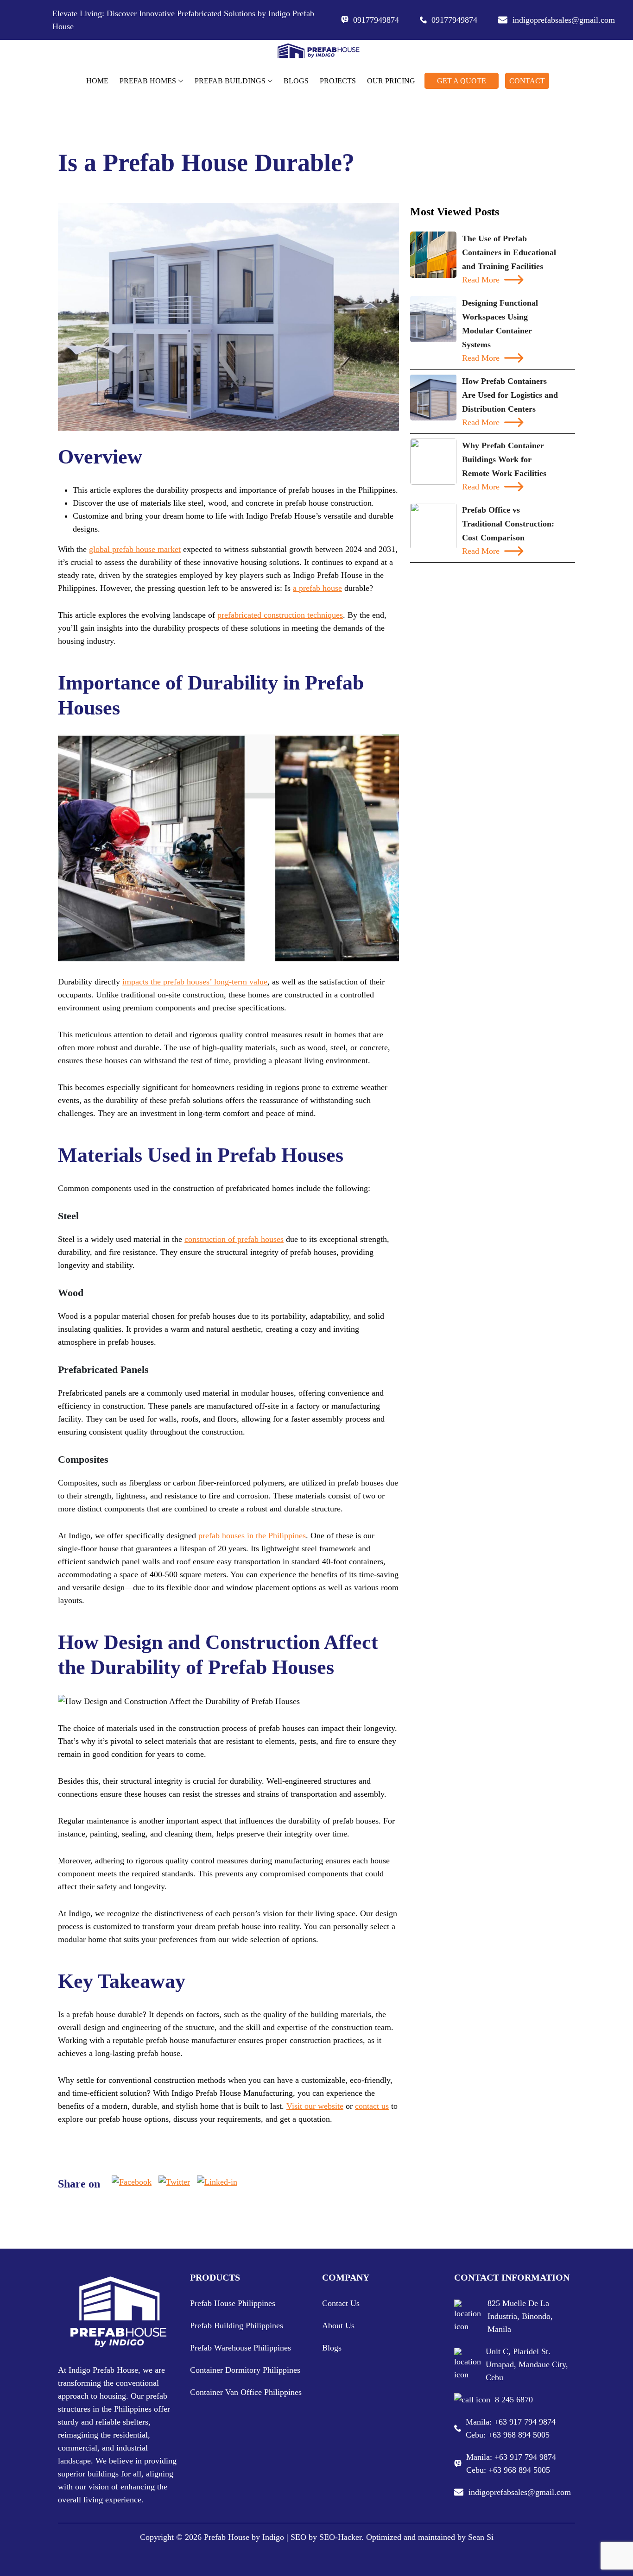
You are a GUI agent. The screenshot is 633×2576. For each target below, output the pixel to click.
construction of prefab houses (234, 1239)
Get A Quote (462, 81)
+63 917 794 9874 (525, 2422)
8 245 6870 (514, 2400)
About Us (338, 2325)
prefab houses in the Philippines (252, 1536)
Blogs (296, 81)
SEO (298, 2537)
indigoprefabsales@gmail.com (559, 20)
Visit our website (315, 2106)
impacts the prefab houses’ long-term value (195, 982)
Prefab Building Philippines (237, 2325)
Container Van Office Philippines (246, 2392)
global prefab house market (135, 549)
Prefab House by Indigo (244, 2537)
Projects (338, 81)
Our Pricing (391, 81)
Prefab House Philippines (233, 2303)
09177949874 (376, 20)
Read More (481, 280)
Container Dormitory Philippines (245, 2370)
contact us (372, 2106)
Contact (527, 81)
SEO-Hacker (340, 2537)
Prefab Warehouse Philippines (241, 2348)
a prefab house (317, 588)
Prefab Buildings (230, 81)
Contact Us (341, 2303)
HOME (97, 81)
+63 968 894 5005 (519, 2435)
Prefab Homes (148, 81)
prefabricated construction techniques (280, 615)
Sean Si (481, 2537)
